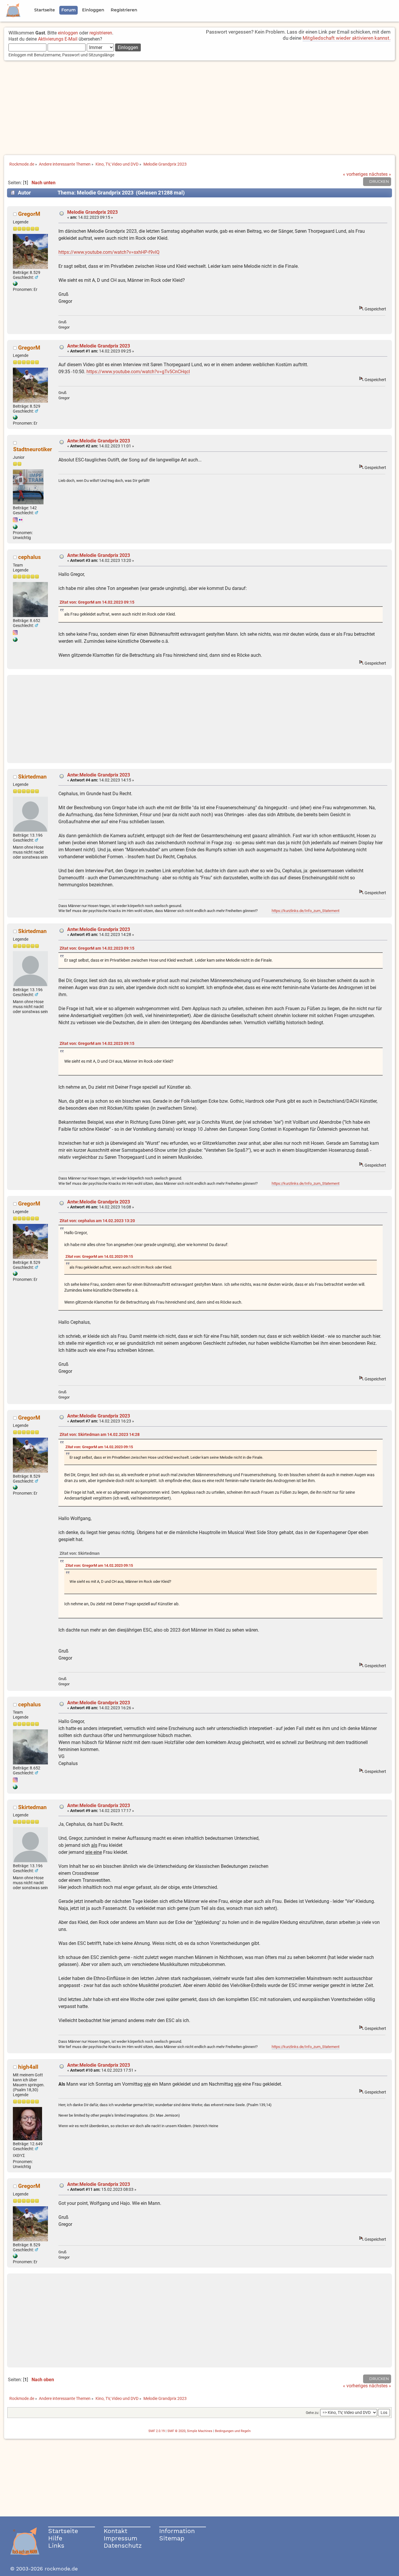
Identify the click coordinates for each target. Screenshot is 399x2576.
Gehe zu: (313, 2413)
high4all (28, 2067)
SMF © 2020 (176, 2431)
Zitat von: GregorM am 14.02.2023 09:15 (97, 602)
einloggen (68, 33)
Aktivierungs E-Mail (58, 39)
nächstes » (380, 174)
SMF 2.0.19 (157, 2431)
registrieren (101, 33)
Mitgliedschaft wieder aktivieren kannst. (347, 38)
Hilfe (55, 2538)
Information (177, 2531)
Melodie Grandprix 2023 (92, 212)
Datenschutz (123, 2545)
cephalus (30, 557)
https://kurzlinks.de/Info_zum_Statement (306, 911)
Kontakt (116, 2531)
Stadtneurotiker (33, 449)
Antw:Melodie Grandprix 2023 (99, 346)
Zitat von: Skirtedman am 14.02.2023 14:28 (100, 1435)
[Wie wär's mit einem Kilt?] (15, 284)
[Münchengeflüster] (15, 640)
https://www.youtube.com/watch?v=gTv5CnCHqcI (138, 372)
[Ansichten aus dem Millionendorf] (15, 528)
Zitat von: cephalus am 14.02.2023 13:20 (97, 1221)
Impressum (120, 2538)
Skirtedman (32, 777)
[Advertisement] (199, 108)
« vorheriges (355, 174)
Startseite (63, 2531)
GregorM (29, 214)
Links (56, 2545)
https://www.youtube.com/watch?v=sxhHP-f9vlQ (109, 252)
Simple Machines (200, 2431)
